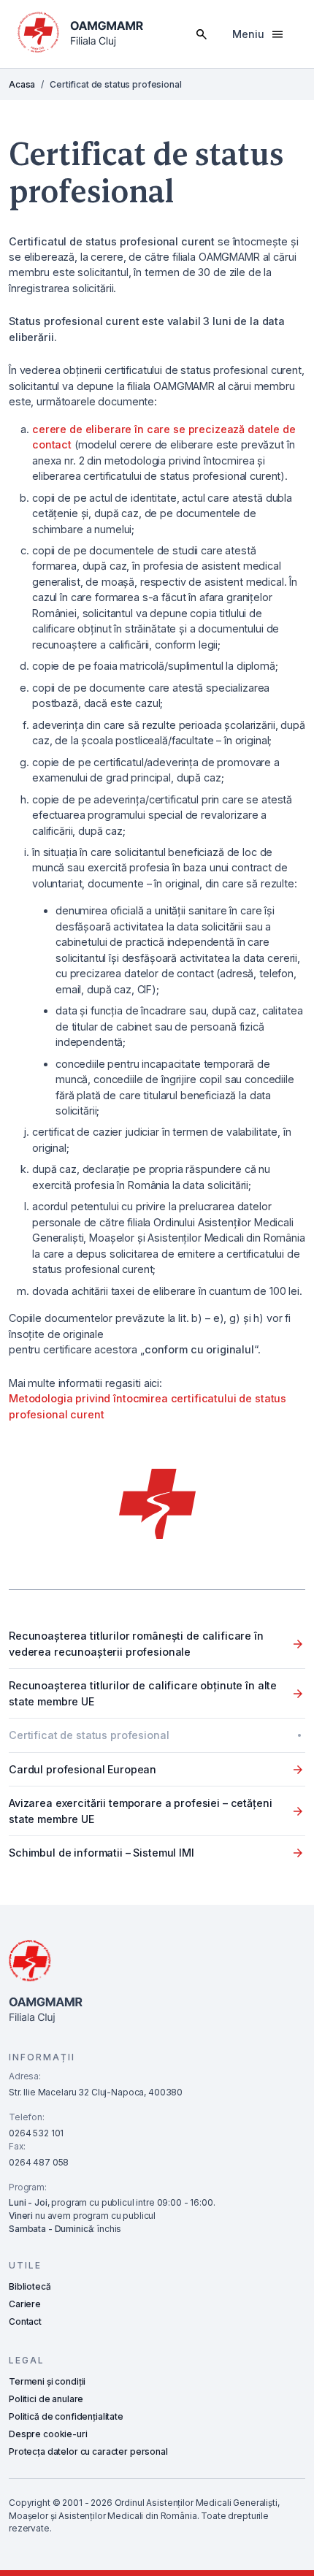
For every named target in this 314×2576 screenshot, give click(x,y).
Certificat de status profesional (89, 1735)
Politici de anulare (46, 2399)
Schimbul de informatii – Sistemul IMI (102, 1853)
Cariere (25, 2304)
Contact (25, 2321)
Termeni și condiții (47, 2381)
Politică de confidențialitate (66, 2416)
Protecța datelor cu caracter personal (88, 2451)
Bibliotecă (30, 2286)
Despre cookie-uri (48, 2434)
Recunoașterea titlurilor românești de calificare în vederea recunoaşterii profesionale (136, 1643)
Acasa (22, 84)
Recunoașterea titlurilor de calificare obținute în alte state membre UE (143, 1693)
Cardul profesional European (83, 1769)
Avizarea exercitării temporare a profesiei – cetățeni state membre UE (140, 1811)
